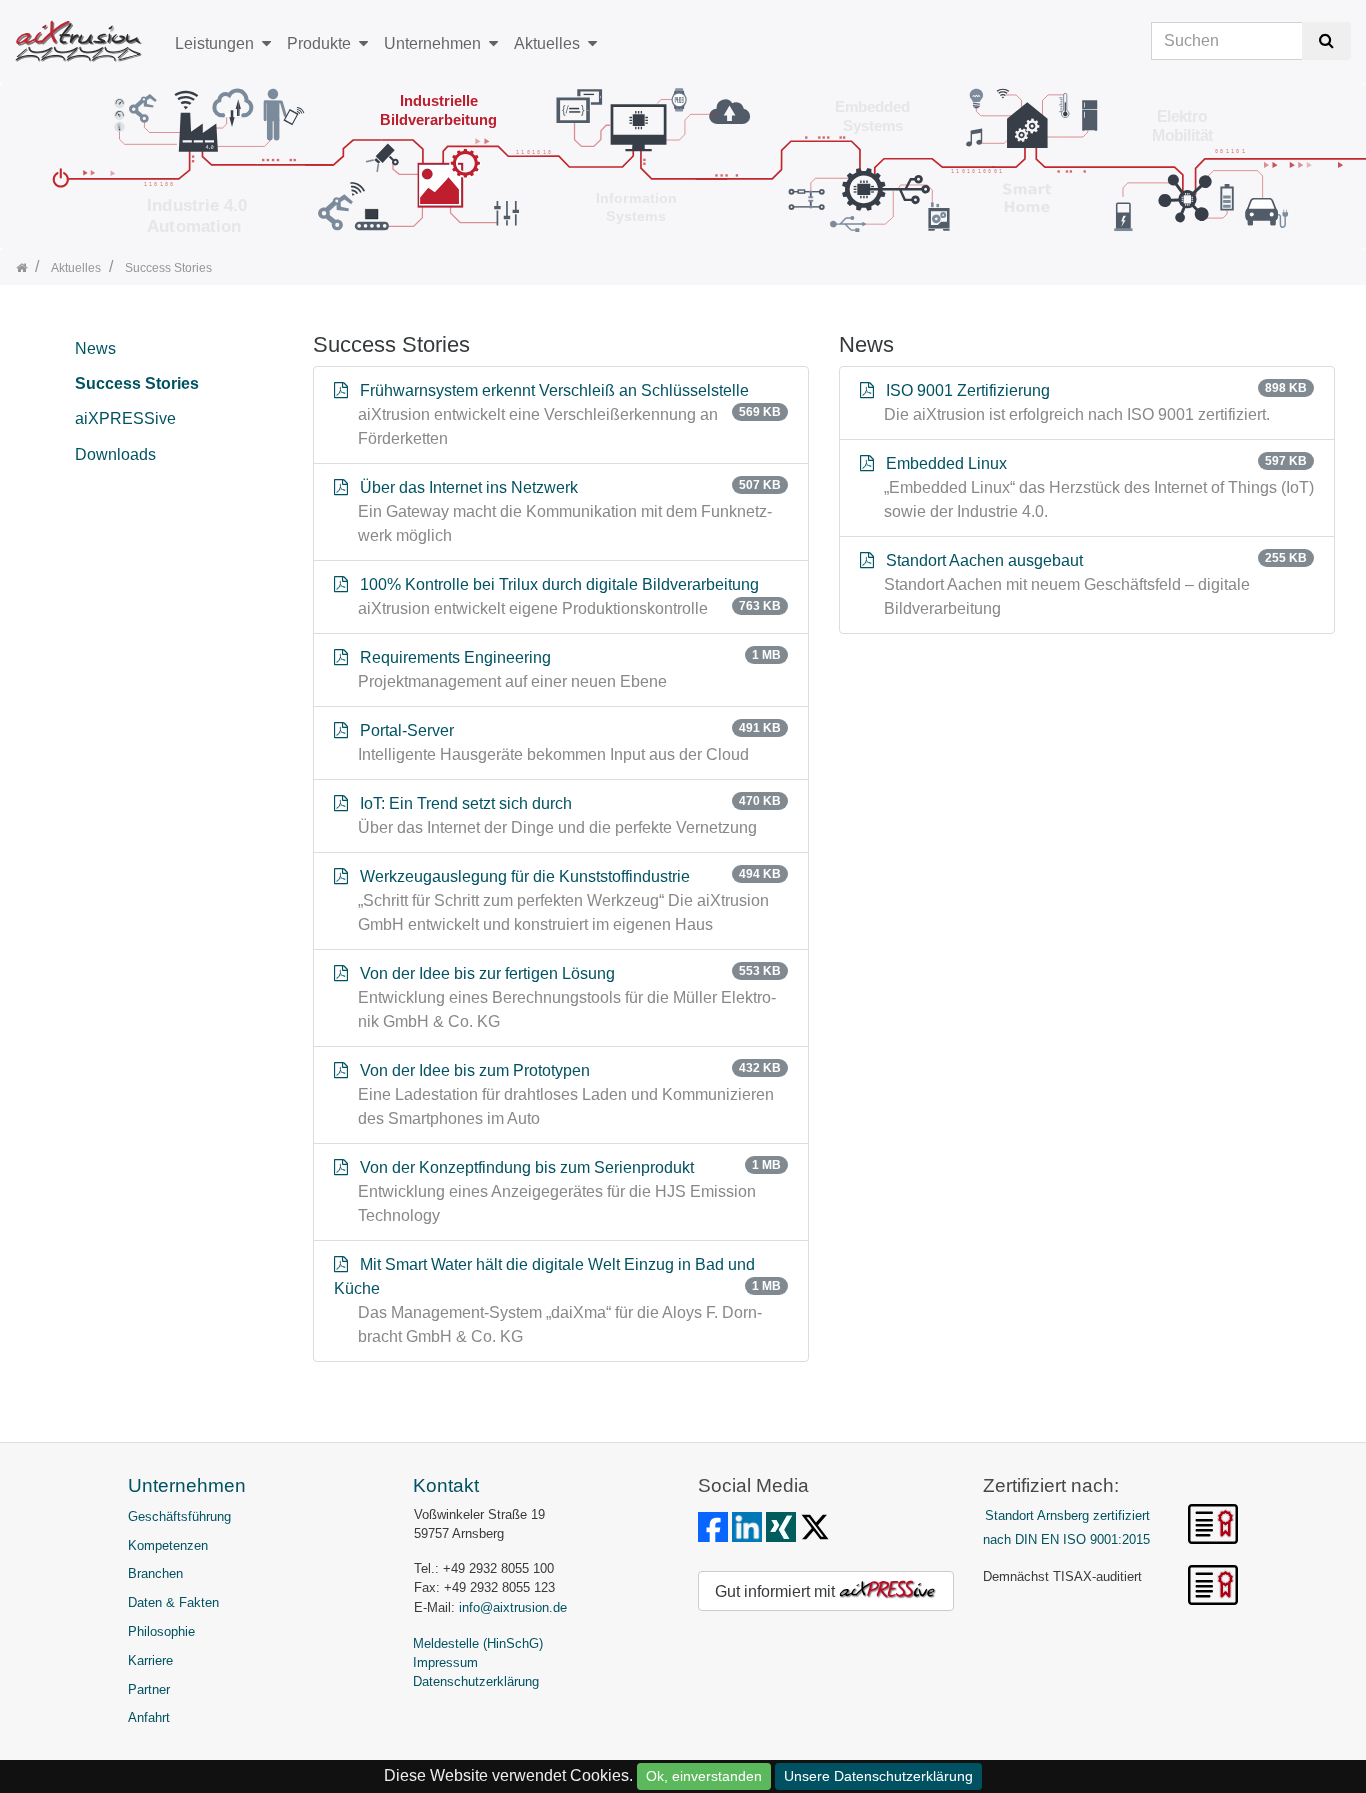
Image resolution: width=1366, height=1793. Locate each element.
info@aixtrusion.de (513, 1607)
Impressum (445, 1662)
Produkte (319, 43)
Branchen (155, 1573)
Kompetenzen (168, 1545)
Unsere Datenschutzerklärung (878, 1776)
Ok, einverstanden (704, 1776)
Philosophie (161, 1631)
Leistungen (214, 43)
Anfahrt (149, 1717)
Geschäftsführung (179, 1516)
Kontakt (446, 1485)
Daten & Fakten (173, 1602)
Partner (149, 1689)
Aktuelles (547, 43)
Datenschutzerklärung (476, 1681)
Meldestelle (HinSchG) (478, 1643)
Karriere (150, 1660)
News (95, 348)
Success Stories (137, 383)
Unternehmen (432, 43)
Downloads (115, 454)
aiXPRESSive (125, 418)
